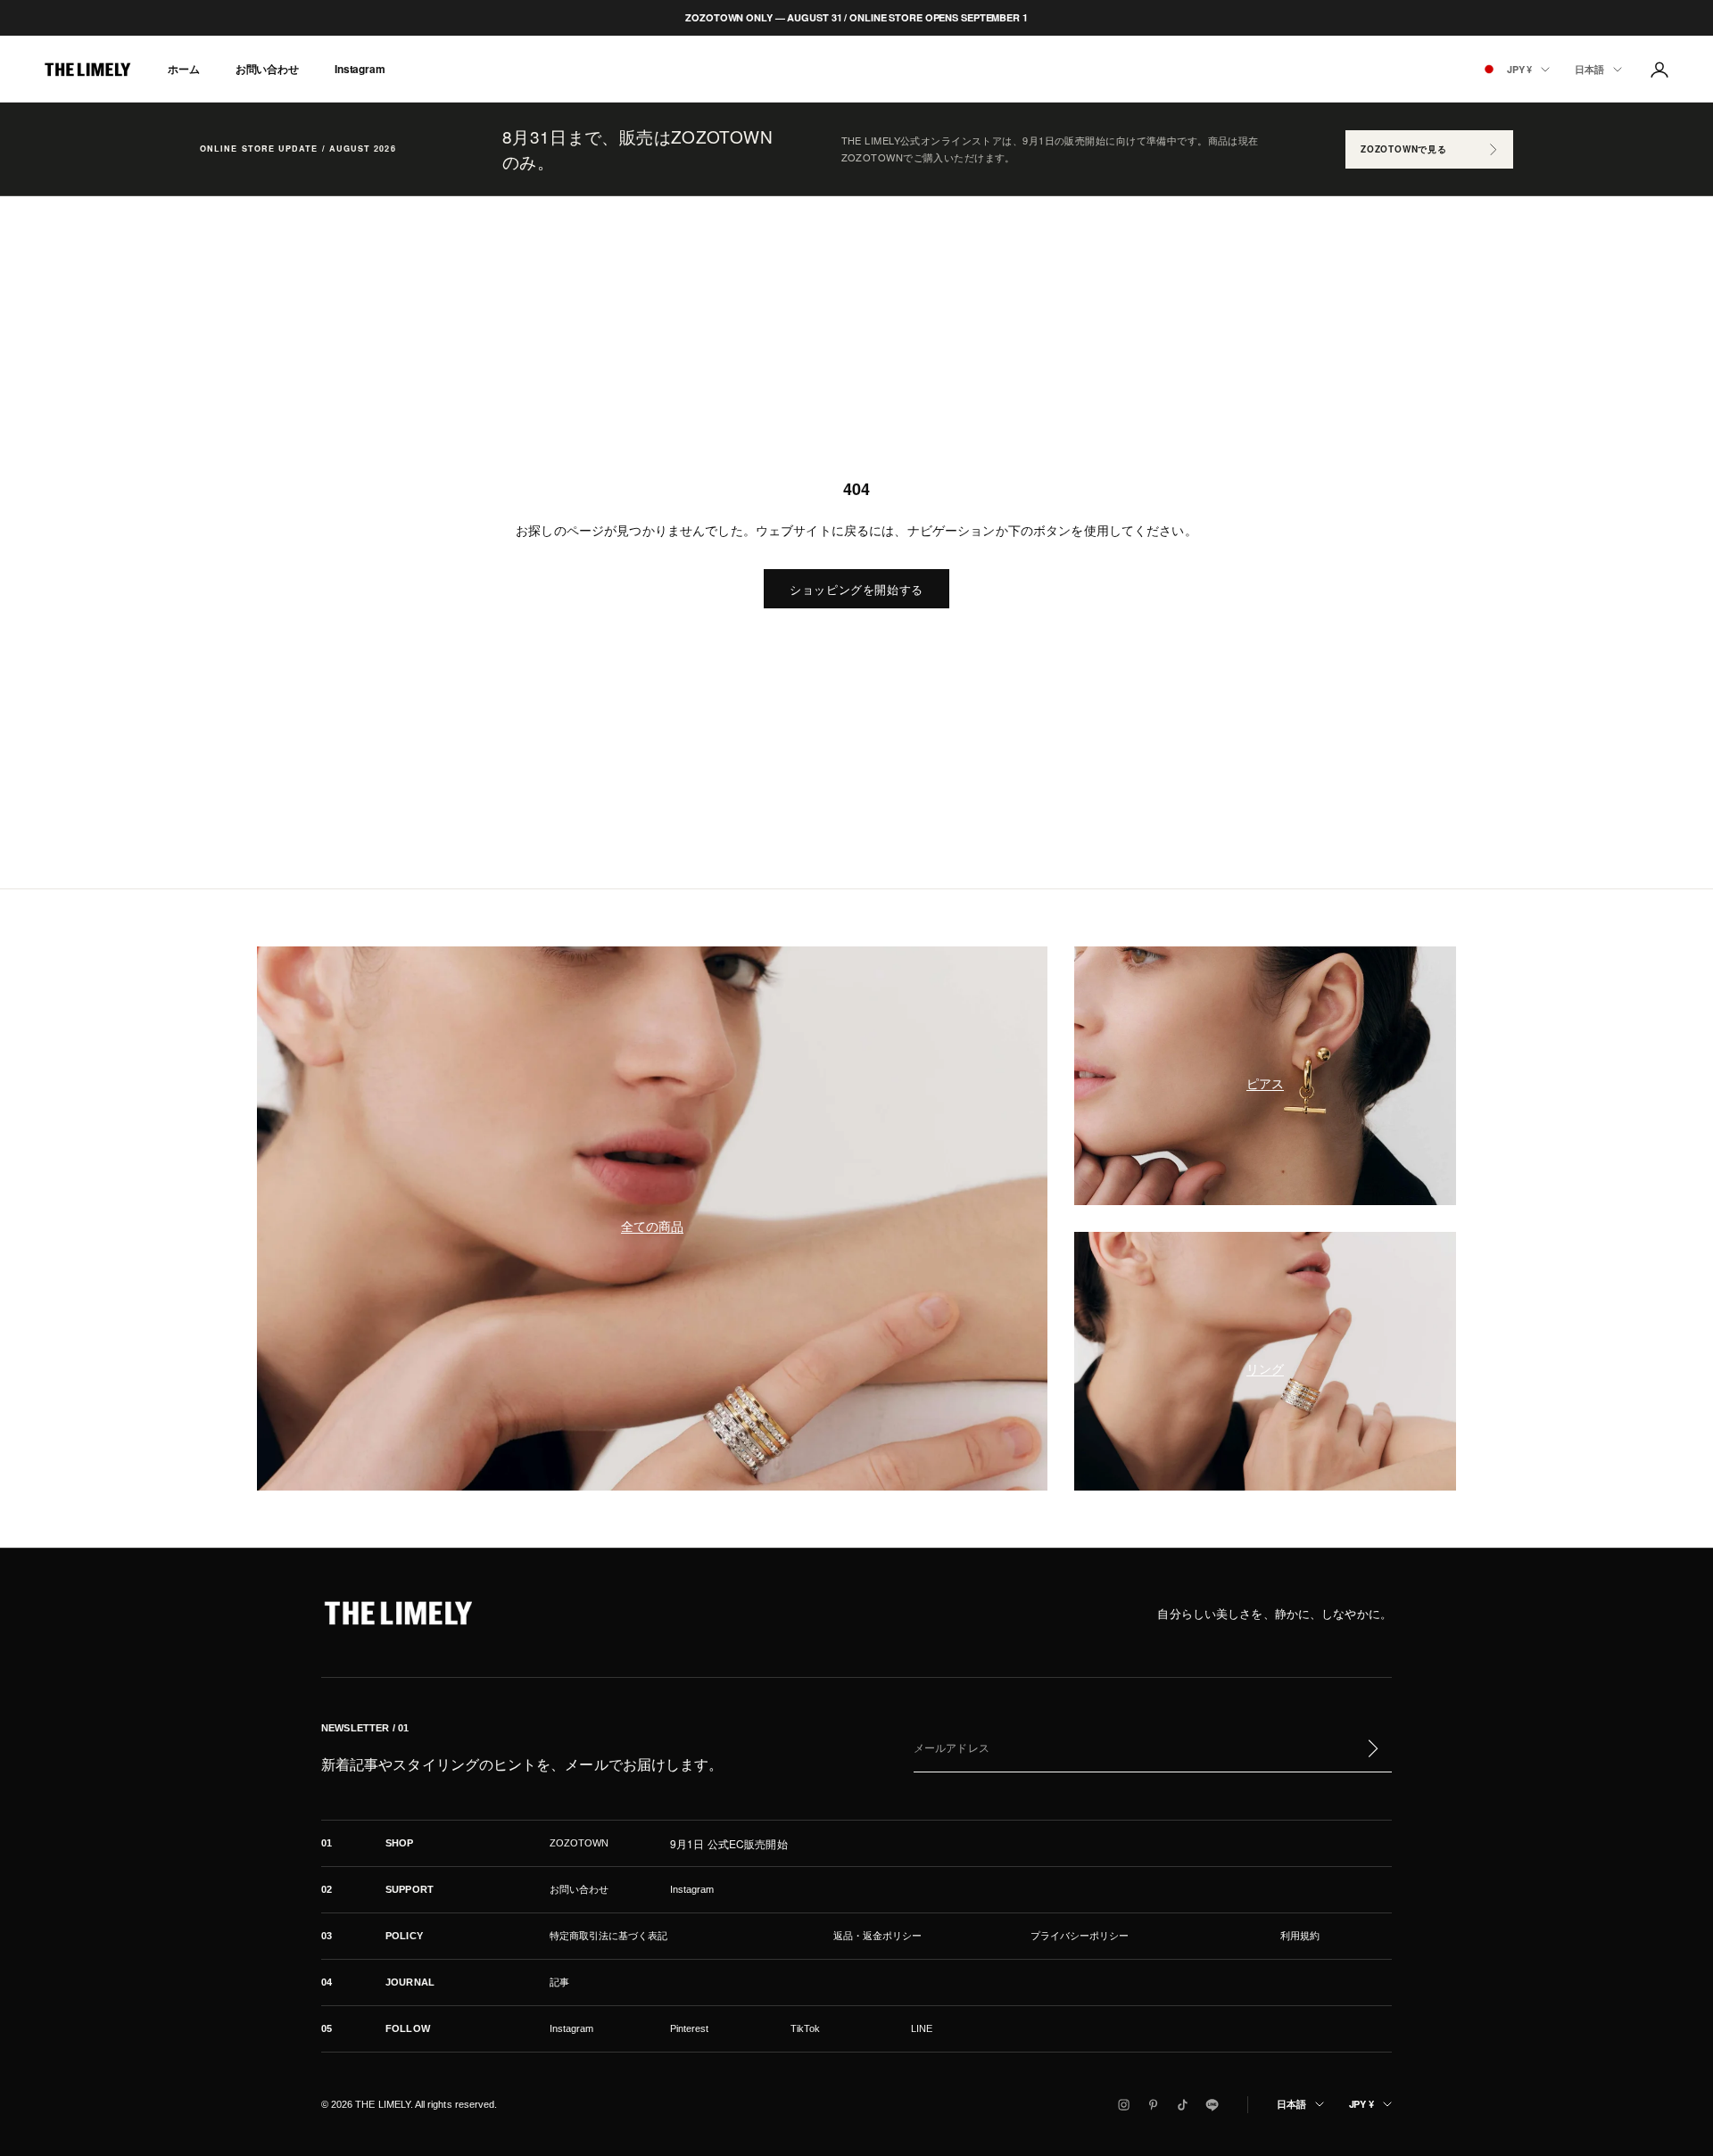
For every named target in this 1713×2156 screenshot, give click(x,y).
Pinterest (690, 2028)
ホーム (184, 70)
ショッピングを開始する (856, 589)
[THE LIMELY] (398, 1613)
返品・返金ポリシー (877, 1936)
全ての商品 (652, 1226)
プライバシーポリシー (1080, 1936)
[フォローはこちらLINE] (1212, 2105)
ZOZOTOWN (579, 1843)
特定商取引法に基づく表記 (608, 1936)
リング (1265, 1368)
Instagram (360, 70)
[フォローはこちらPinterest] (1153, 2105)
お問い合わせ (267, 70)
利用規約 (1300, 1936)
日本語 (1589, 69)
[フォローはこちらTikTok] (1183, 2105)
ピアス (1265, 1083)
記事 (559, 1982)
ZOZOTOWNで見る (1404, 149)
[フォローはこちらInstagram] (1124, 2105)
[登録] (1372, 1748)
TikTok (805, 2028)
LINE (922, 2028)
